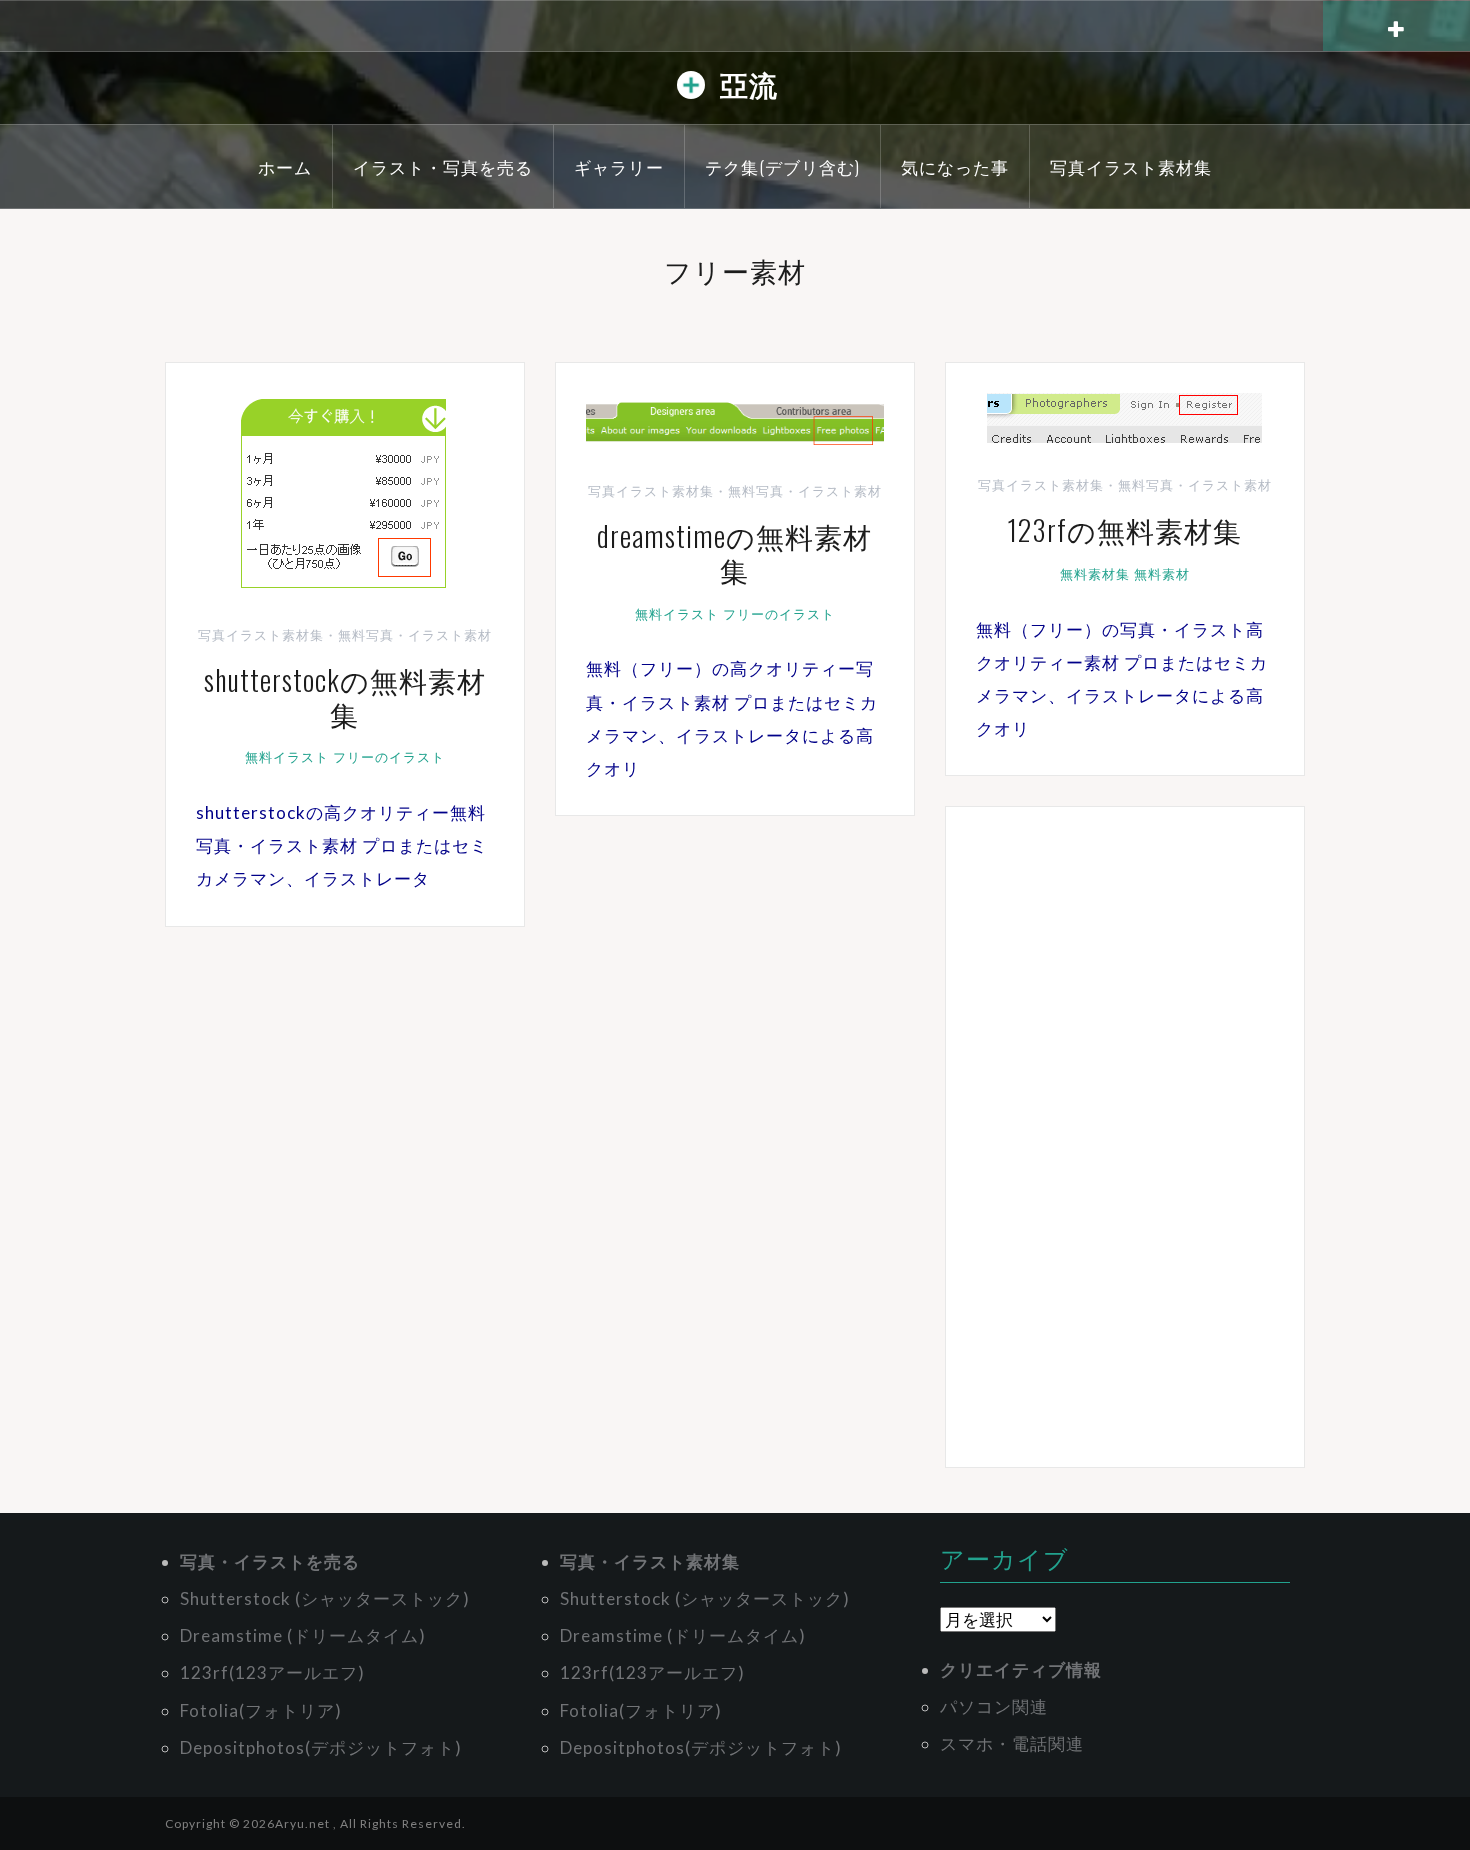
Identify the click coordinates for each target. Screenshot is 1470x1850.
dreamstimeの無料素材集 (734, 552)
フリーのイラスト (389, 757)
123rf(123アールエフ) (272, 1672)
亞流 (749, 83)
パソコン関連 (994, 1706)
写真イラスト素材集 (1131, 166)
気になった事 (955, 166)
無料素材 (1162, 574)
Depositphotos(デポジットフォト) (321, 1747)
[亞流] (691, 89)
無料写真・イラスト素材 (415, 635)
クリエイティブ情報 (1021, 1669)
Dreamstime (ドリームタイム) (303, 1635)
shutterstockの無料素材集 (345, 696)
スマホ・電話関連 (1012, 1743)
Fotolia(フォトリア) (261, 1710)
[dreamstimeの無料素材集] (735, 418)
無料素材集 (1095, 574)
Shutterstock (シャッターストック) (325, 1598)
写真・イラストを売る (270, 1561)
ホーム (285, 166)
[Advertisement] (1125, 1137)
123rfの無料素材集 (1124, 529)
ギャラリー (619, 166)
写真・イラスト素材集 (650, 1561)
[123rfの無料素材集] (1124, 415)
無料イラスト (287, 757)
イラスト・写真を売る (443, 166)
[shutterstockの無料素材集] (344, 490)
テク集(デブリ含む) (782, 166)
